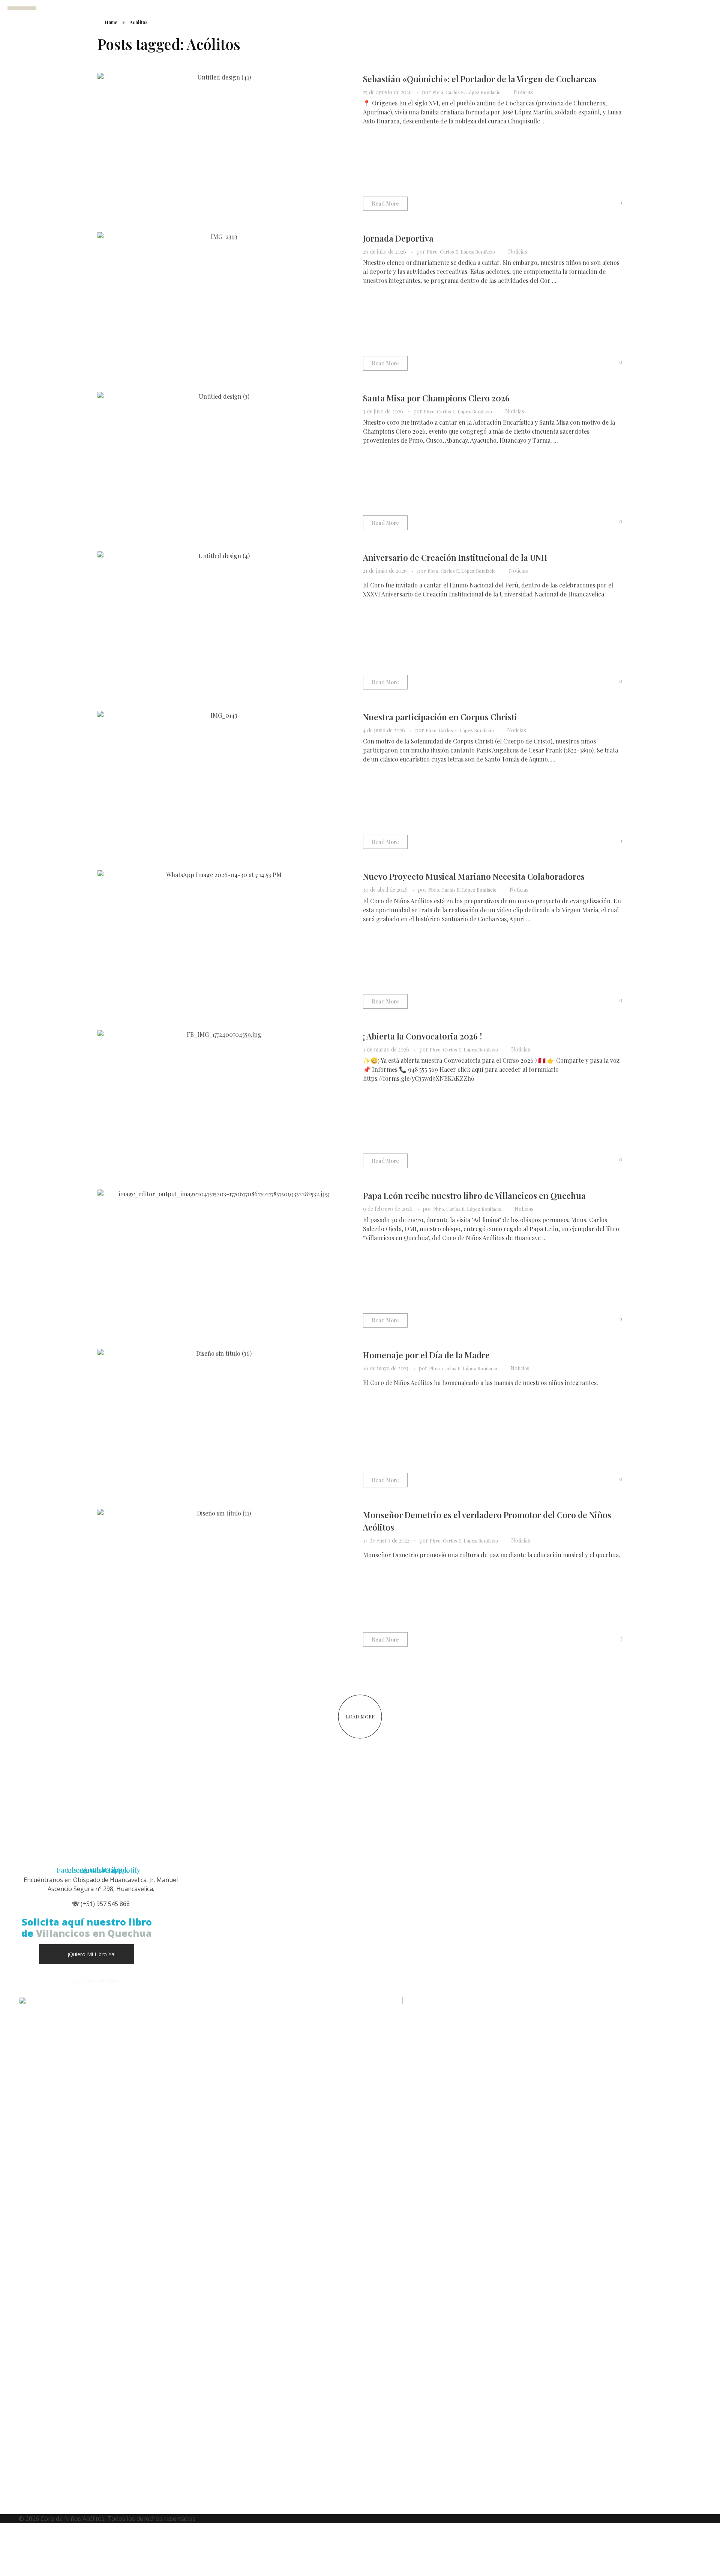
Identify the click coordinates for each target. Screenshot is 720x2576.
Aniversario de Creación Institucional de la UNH (455, 557)
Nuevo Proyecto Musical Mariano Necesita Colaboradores (474, 876)
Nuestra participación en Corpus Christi (440, 717)
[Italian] (514, 4)
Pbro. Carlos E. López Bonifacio (467, 92)
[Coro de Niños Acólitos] (45, 23)
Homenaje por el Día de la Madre (426, 1355)
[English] (507, 4)
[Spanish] (522, 4)
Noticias (523, 92)
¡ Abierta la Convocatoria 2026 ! (422, 1036)
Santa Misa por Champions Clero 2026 (436, 398)
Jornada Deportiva (398, 238)
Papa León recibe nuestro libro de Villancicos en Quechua (474, 1196)
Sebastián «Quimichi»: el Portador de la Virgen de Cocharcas (480, 79)
